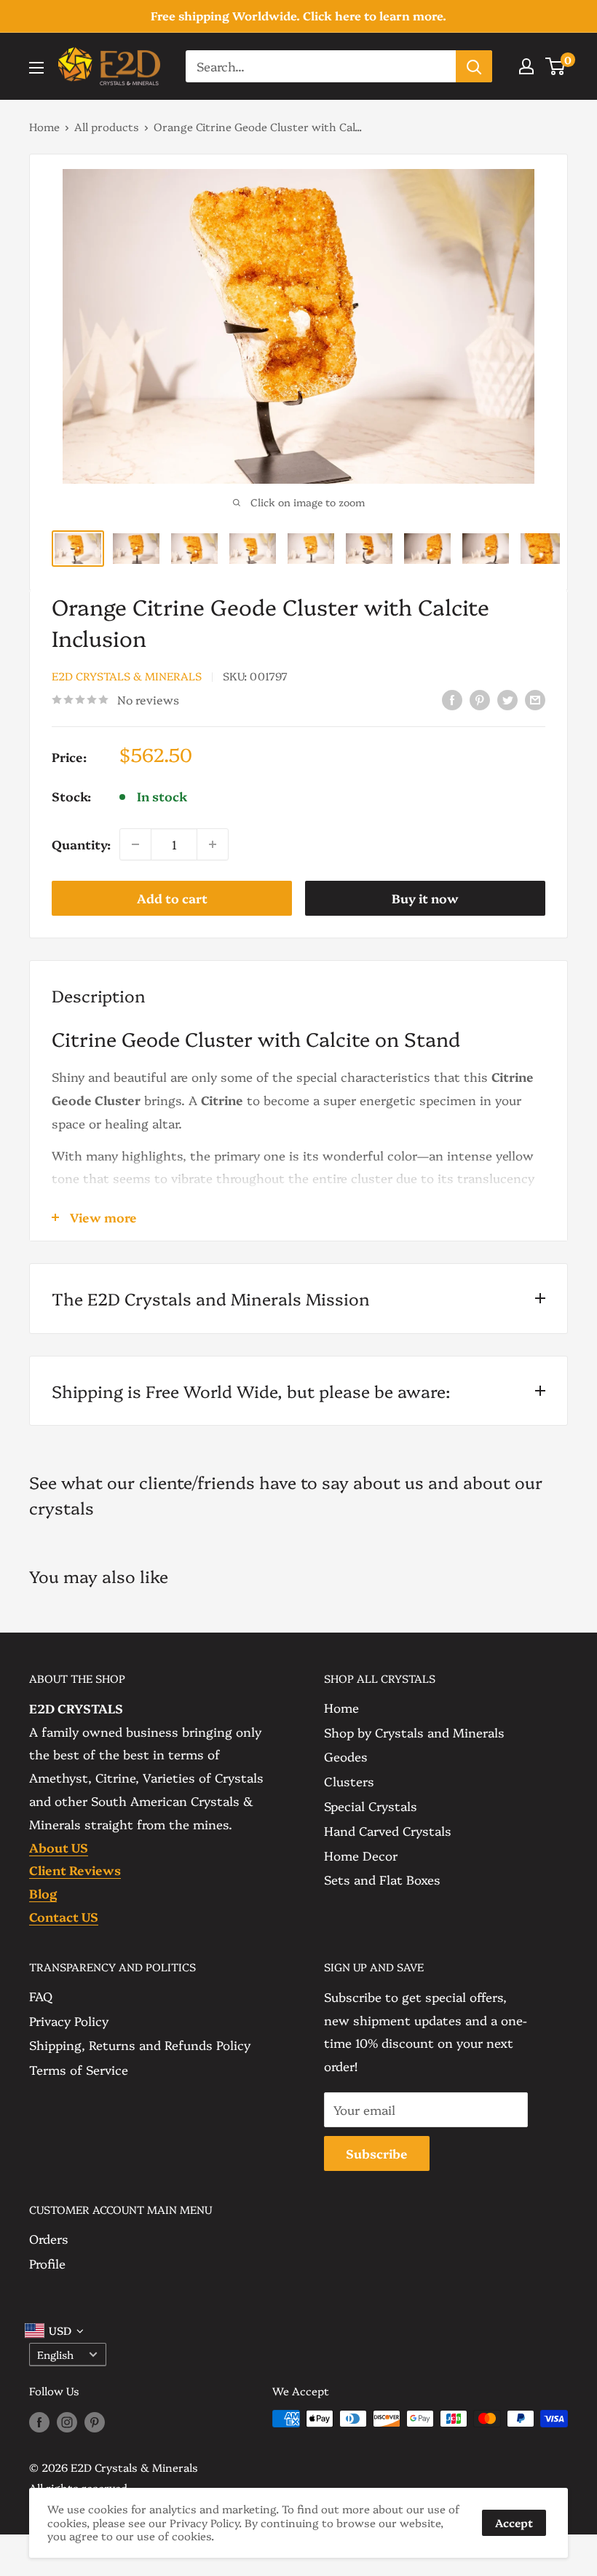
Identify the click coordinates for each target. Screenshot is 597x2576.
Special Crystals (371, 1806)
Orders (49, 2238)
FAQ (41, 1996)
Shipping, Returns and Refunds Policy (140, 2045)
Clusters (349, 1781)
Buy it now (425, 898)
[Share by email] (535, 698)
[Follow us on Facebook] (39, 2421)
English (55, 2355)
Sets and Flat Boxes (382, 1879)
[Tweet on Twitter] (507, 698)
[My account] (526, 66)
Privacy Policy (69, 2021)
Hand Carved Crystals (388, 1830)
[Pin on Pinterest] (480, 698)
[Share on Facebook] (452, 698)
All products (107, 126)
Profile (47, 2263)
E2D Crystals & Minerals (127, 676)
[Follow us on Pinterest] (95, 2421)
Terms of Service (79, 2069)
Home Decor (361, 1855)
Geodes (346, 1756)
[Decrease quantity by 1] (135, 844)
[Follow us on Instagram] (67, 2421)
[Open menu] (36, 68)
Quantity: (81, 844)
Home (44, 126)
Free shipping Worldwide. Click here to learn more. (298, 15)
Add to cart (172, 898)
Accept (514, 2522)
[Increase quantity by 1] (213, 844)
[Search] (474, 66)
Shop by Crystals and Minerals (414, 1732)
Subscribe (377, 2153)
